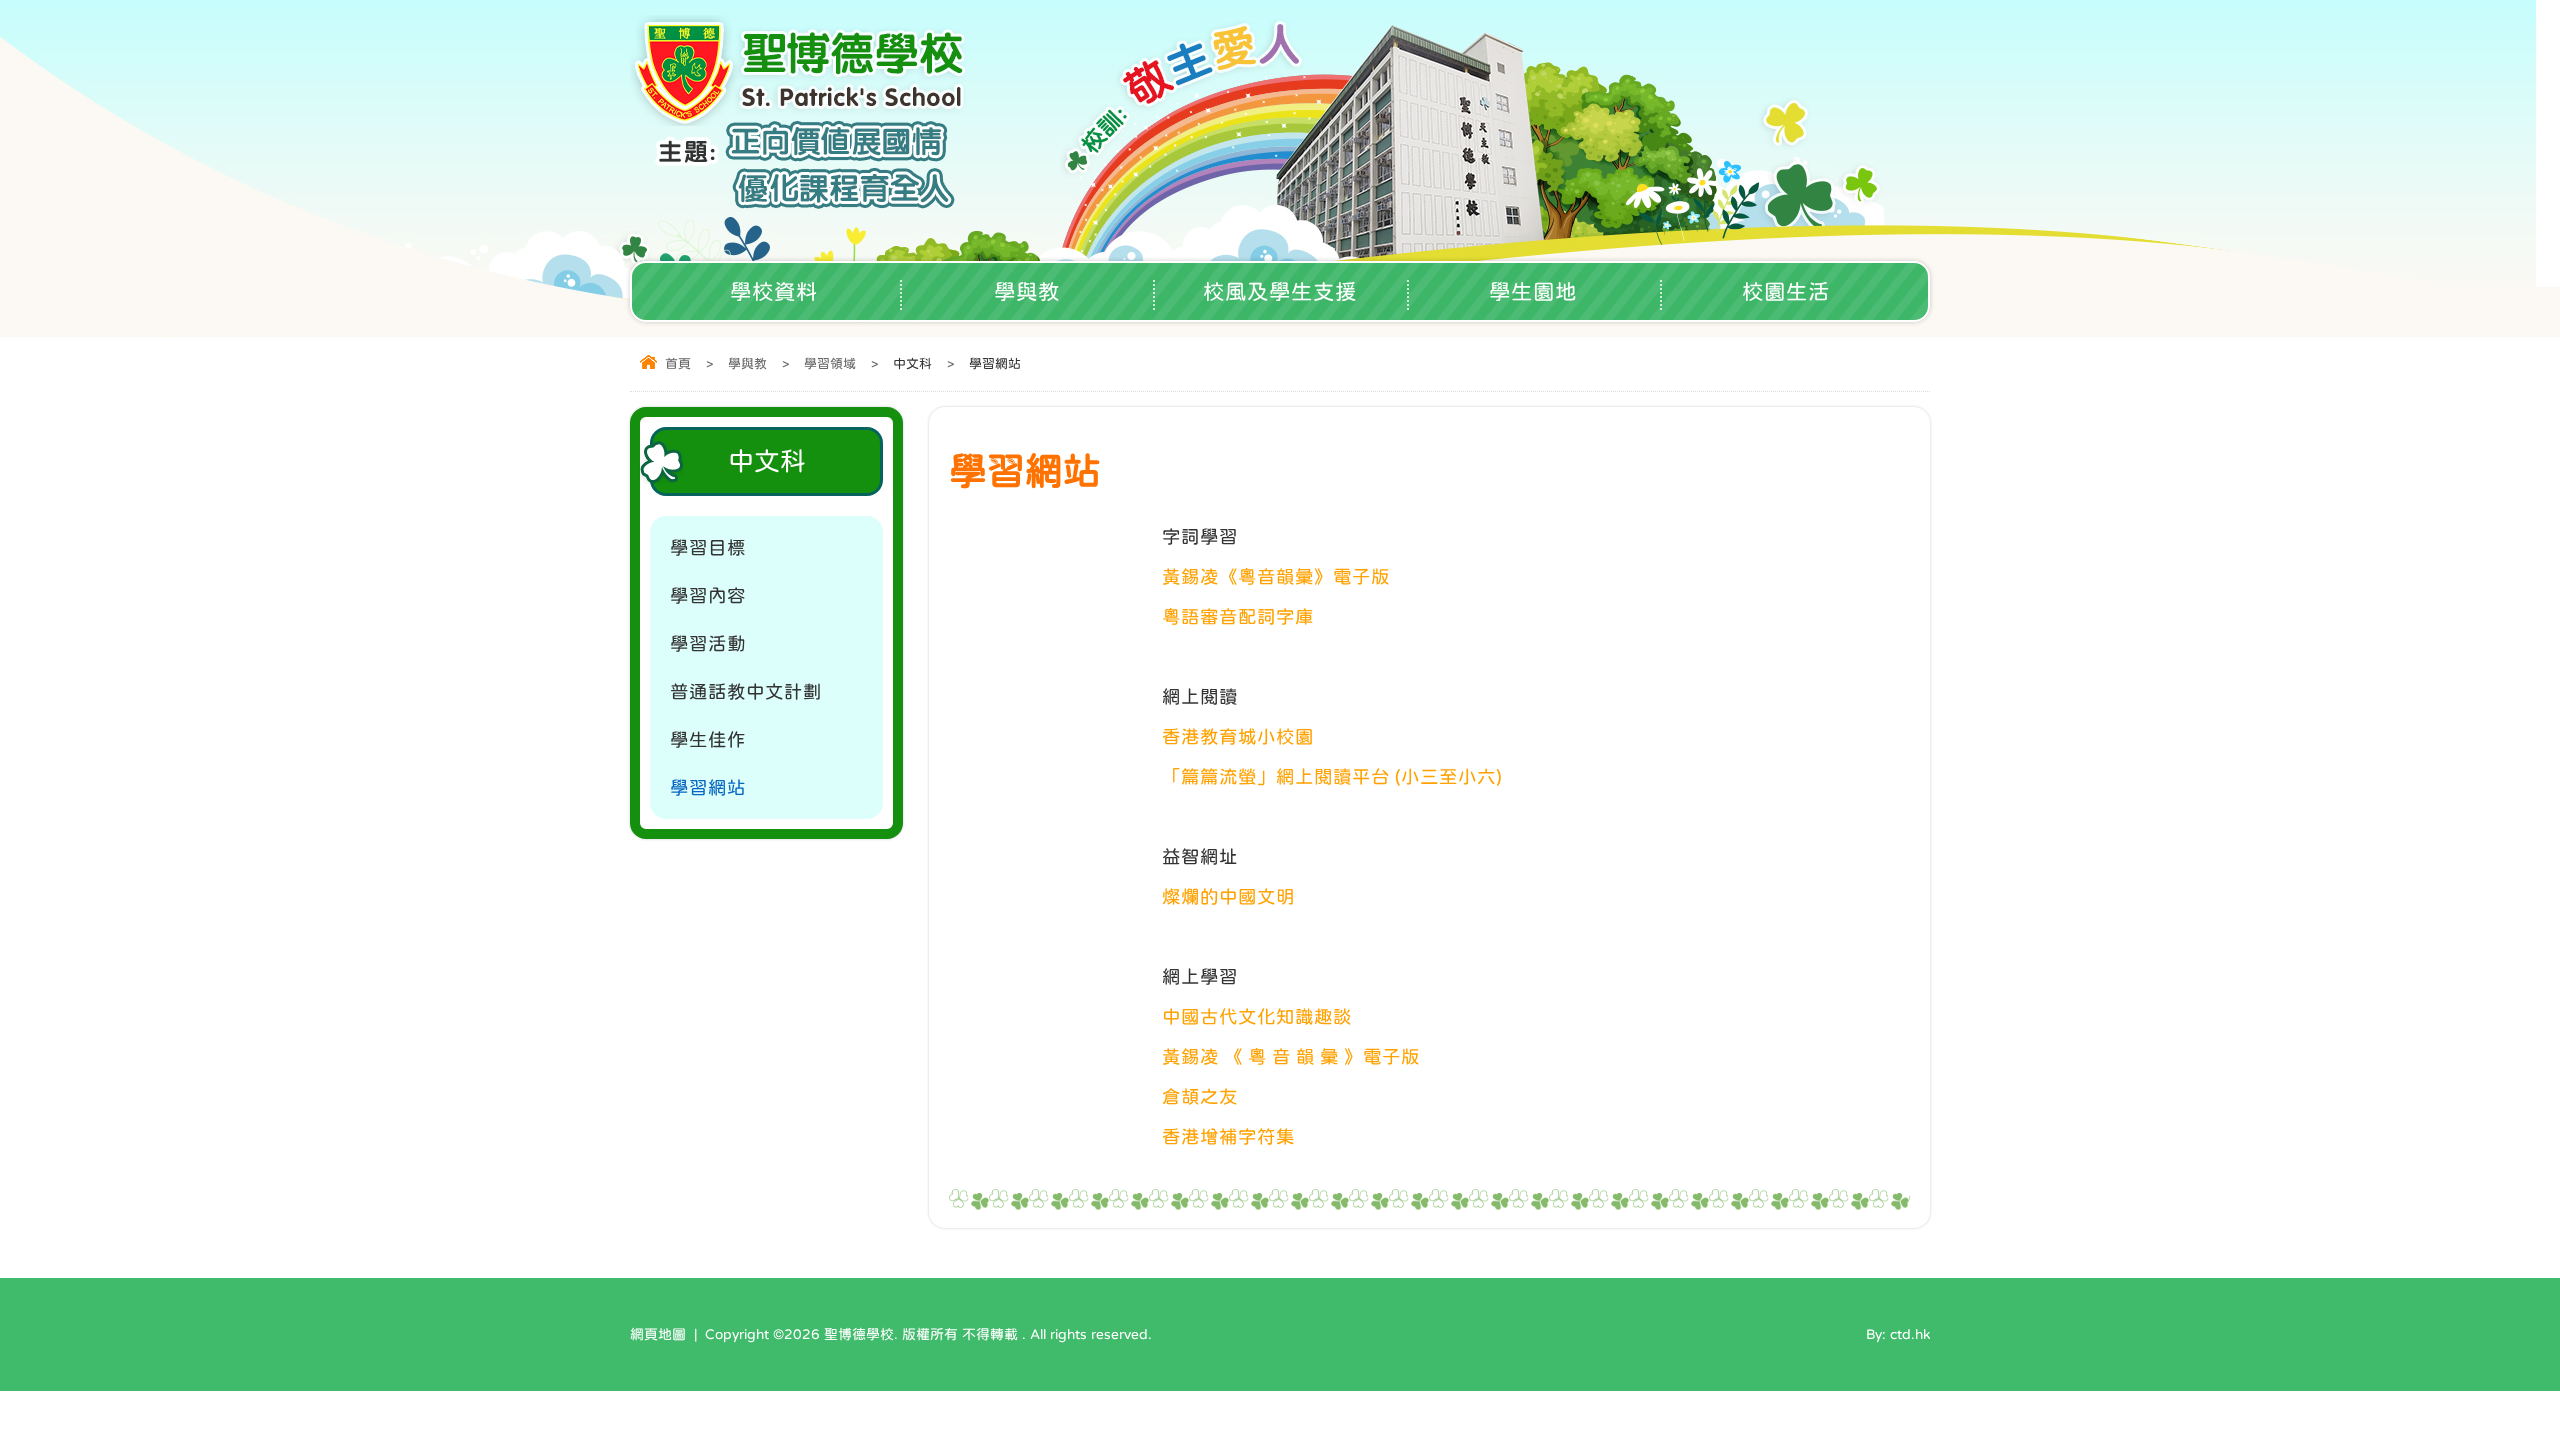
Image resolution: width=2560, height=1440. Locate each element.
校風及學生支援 (1280, 291)
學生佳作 (708, 739)
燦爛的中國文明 (1228, 896)
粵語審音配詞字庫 (1238, 616)
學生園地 (1533, 291)
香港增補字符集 (1228, 1136)
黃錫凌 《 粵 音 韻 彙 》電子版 (1291, 1056)
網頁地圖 (658, 1334)
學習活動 (708, 643)
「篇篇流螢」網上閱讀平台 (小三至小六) (1332, 776)
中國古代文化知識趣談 (1257, 1016)
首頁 (678, 363)
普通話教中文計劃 (746, 691)
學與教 (1027, 291)
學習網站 (708, 787)
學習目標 (708, 547)
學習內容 (708, 595)
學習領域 (830, 363)
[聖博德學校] (801, 119)
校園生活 (1786, 291)
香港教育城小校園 (1238, 736)
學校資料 (774, 291)
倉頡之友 (1200, 1096)
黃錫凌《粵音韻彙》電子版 (1276, 576)
